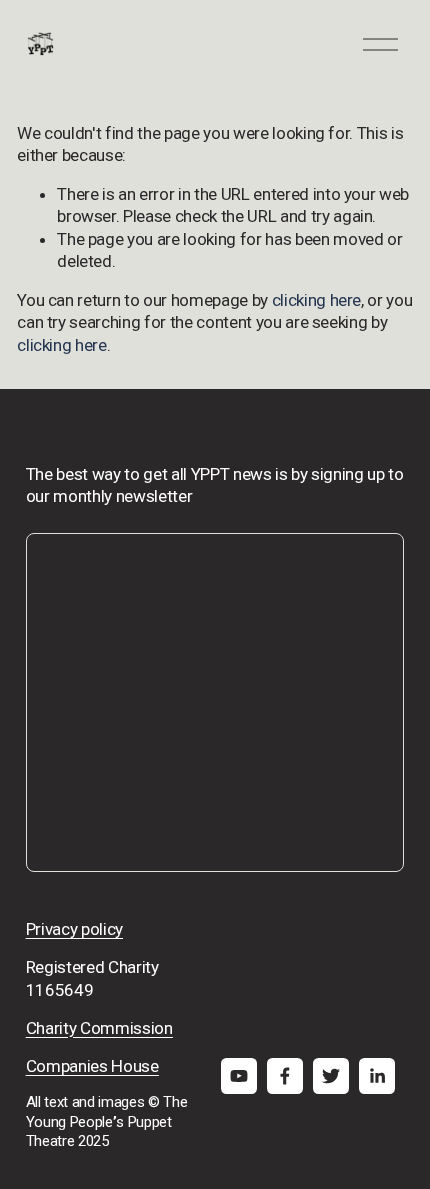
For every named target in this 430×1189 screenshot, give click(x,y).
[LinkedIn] (377, 1076)
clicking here (317, 300)
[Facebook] (285, 1076)
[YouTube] (239, 1076)
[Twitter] (331, 1076)
